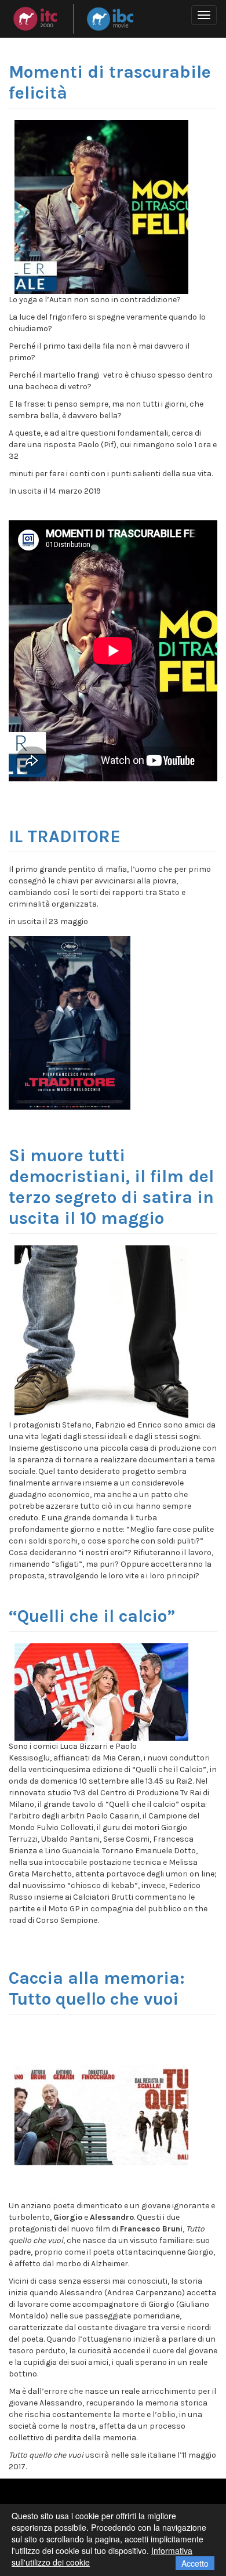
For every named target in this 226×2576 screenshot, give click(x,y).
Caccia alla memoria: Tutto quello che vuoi (97, 1988)
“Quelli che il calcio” (92, 1616)
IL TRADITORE (65, 836)
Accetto (195, 2563)
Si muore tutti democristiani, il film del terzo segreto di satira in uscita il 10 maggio (111, 1187)
